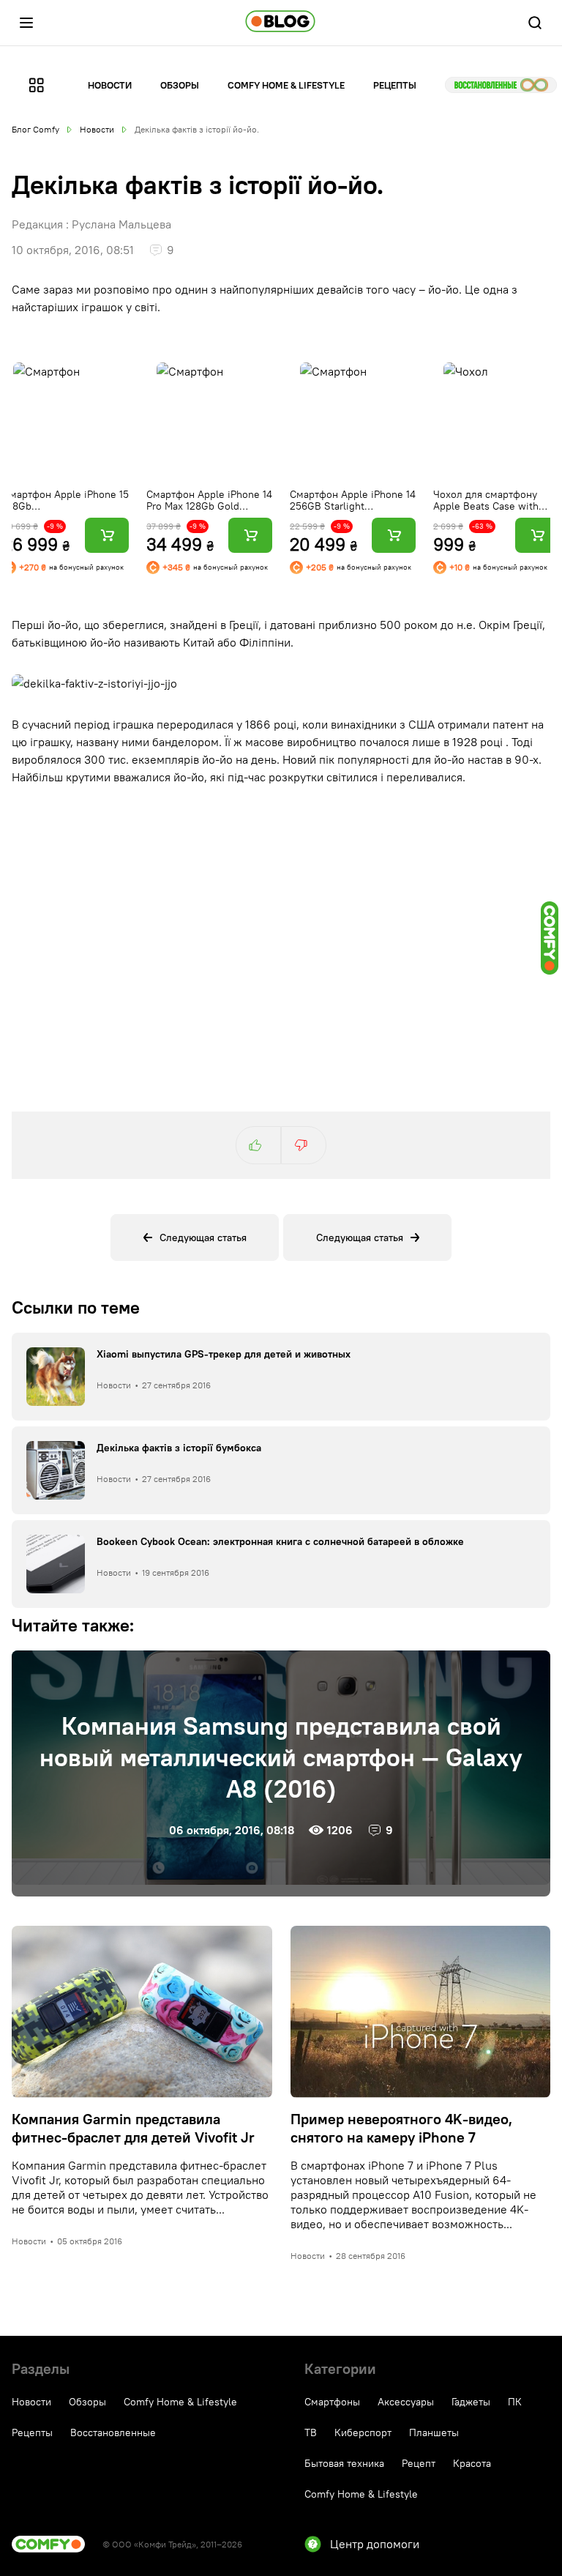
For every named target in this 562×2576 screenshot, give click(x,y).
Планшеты (434, 2432)
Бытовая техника (344, 2463)
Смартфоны (332, 2402)
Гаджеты (471, 2402)
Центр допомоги (375, 2544)
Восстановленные (501, 85)
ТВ (311, 2432)
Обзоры (180, 85)
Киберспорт (363, 2432)
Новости (110, 85)
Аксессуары (406, 2402)
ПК (515, 2402)
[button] (26, 23)
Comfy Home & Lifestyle (286, 85)
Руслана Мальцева (121, 224)
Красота (472, 2463)
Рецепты (395, 85)
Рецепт (419, 2463)
